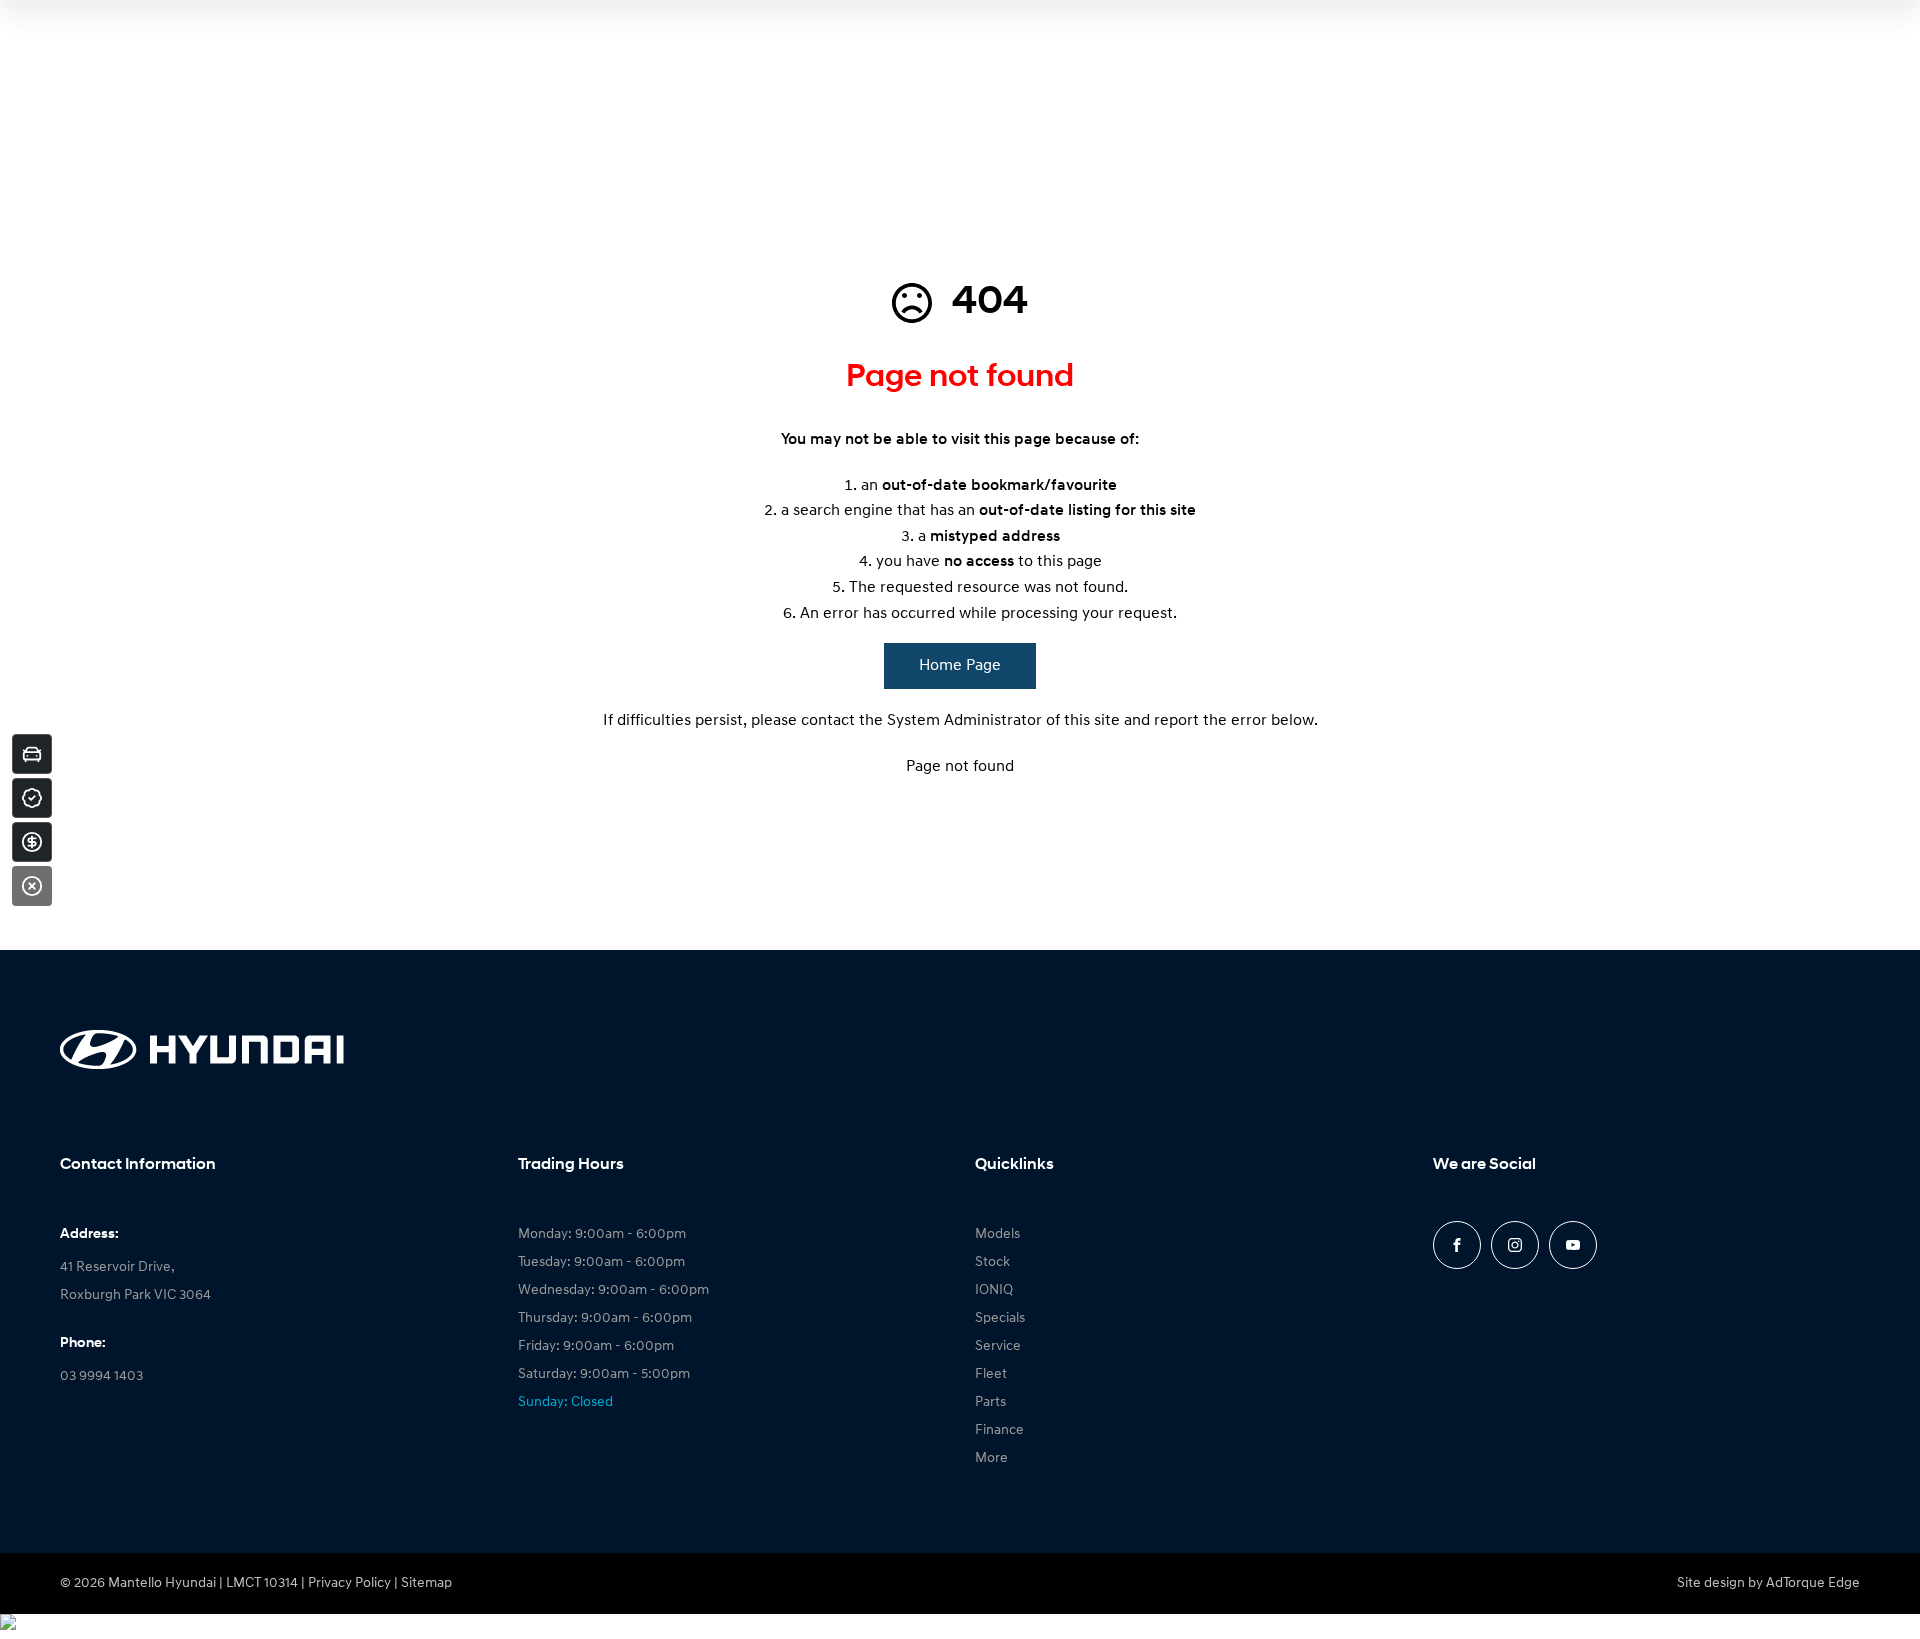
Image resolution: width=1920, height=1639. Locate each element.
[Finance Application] (32, 842)
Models (997, 1234)
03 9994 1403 (101, 1376)
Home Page (960, 666)
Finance (999, 1430)
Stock (992, 1262)
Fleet (991, 1374)
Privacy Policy (349, 1583)
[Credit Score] (32, 798)
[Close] (32, 886)
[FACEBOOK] (1457, 1245)
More (991, 1458)
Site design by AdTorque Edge (1768, 1583)
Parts (990, 1402)
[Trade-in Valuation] (32, 754)
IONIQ (994, 1290)
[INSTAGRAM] (1515, 1245)
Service (998, 1346)
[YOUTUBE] (1573, 1245)
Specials (1000, 1318)
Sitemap (426, 1583)
